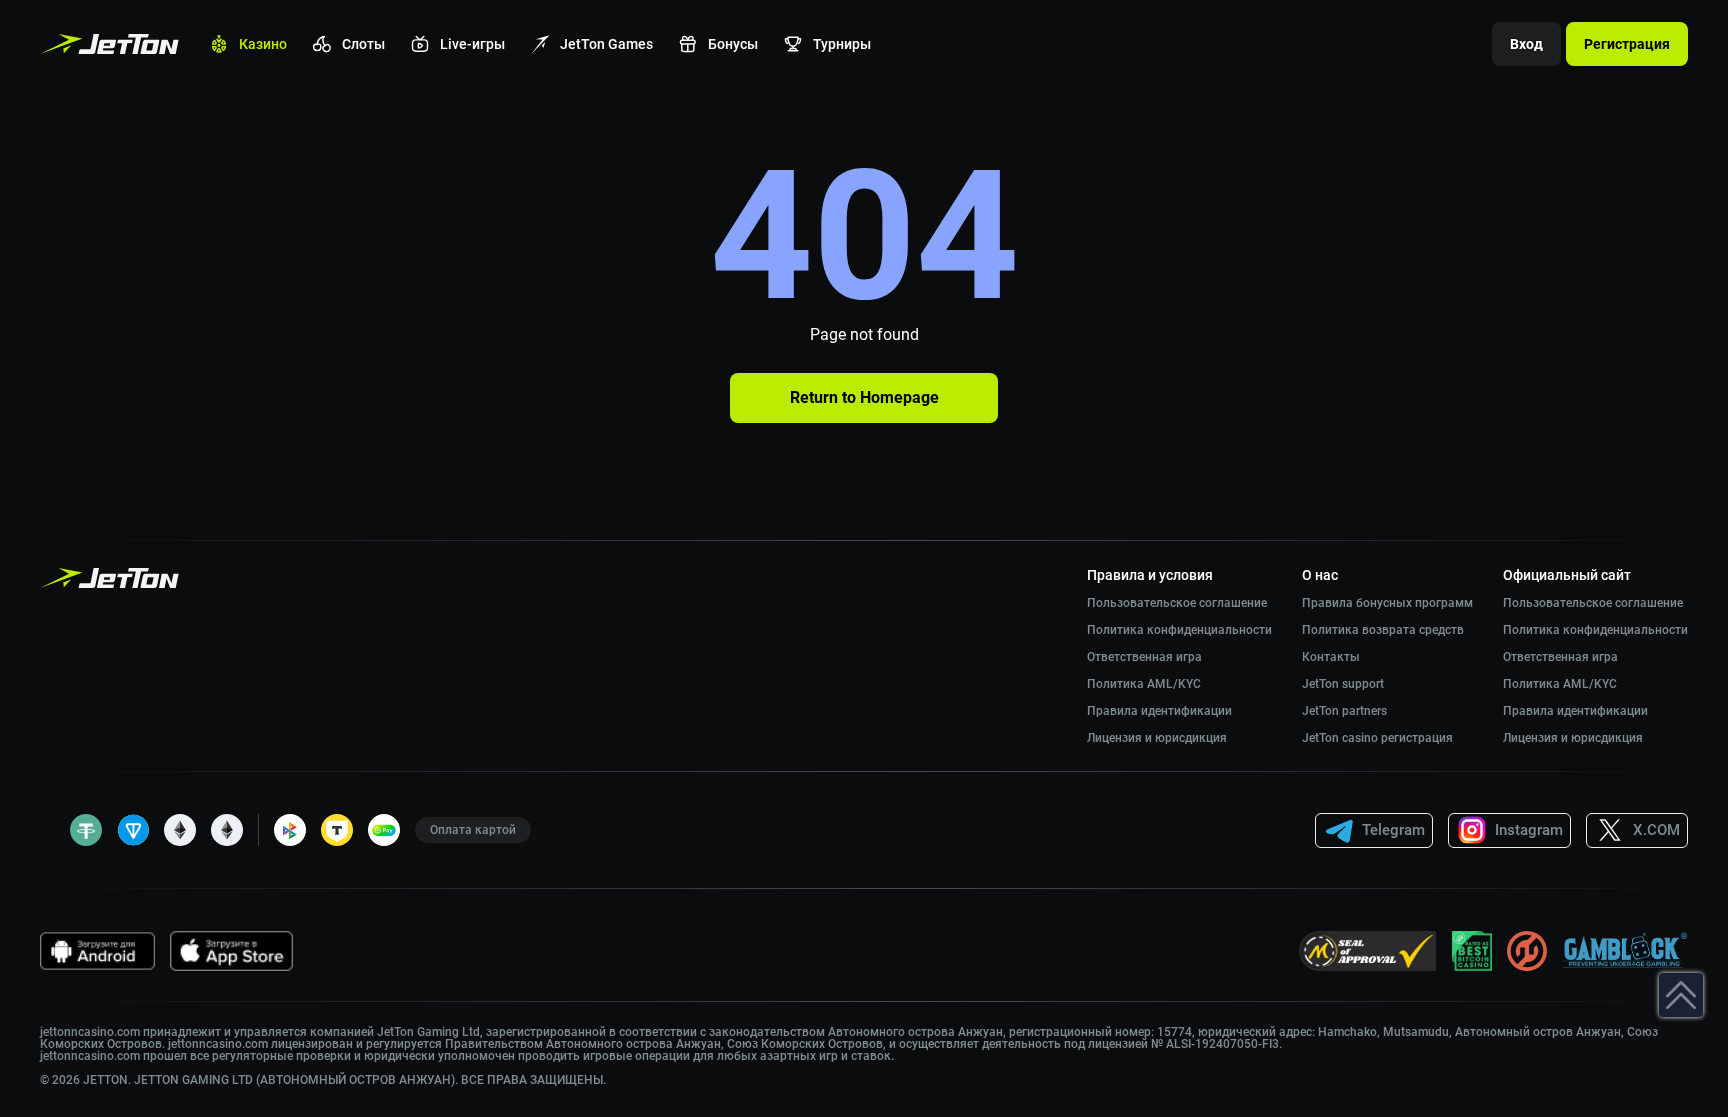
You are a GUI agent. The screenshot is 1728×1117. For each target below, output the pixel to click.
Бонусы (733, 44)
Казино (263, 44)
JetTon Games (606, 44)
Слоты (363, 44)
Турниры (842, 44)
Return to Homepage (864, 397)
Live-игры (472, 44)
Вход (1526, 44)
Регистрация (1627, 44)
